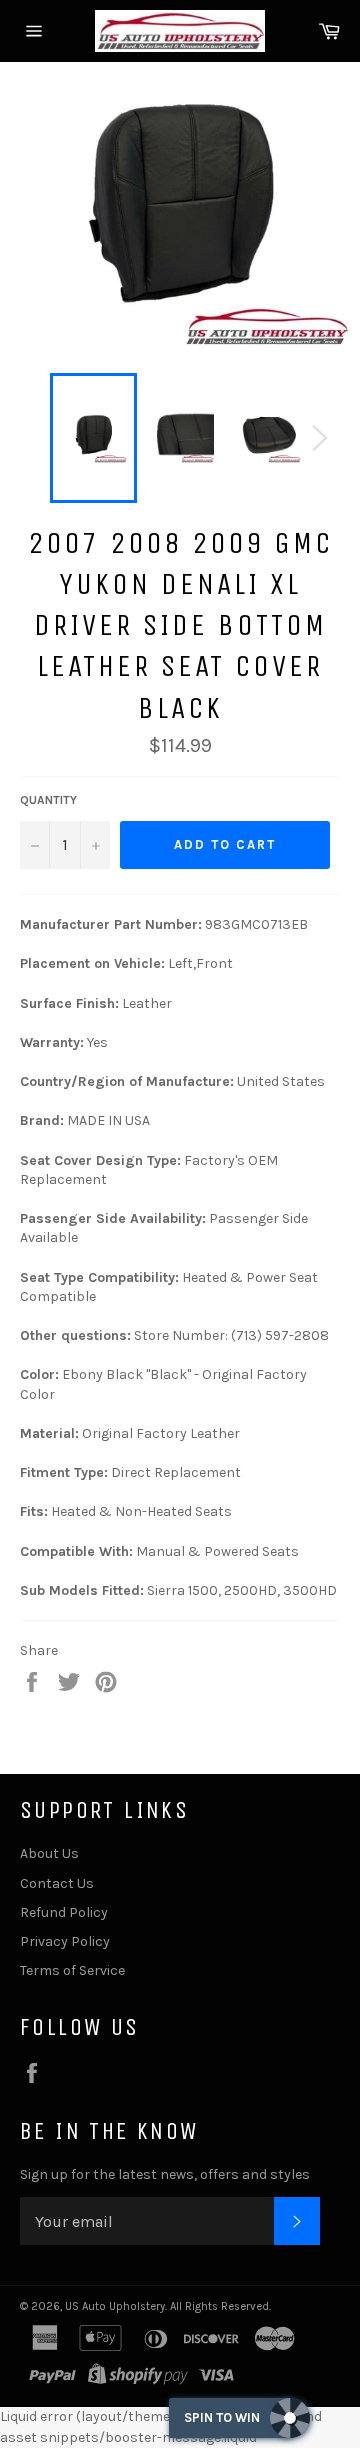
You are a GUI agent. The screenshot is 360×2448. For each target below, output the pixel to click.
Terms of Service (72, 1970)
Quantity (48, 800)
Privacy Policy (65, 1941)
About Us (49, 1853)
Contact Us (57, 1883)
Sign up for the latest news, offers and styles (165, 2174)
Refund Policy (64, 1912)
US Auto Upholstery (115, 2306)
